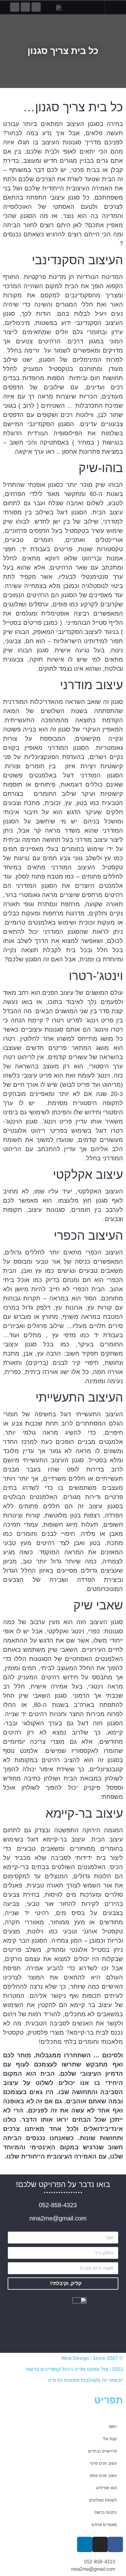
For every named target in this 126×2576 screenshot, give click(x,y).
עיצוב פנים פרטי (103, 2463)
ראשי (113, 2426)
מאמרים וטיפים (104, 2524)
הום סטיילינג (106, 2488)
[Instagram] (100, 2544)
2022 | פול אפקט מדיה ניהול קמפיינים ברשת (74, 2369)
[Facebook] (115, 2544)
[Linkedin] (85, 2544)
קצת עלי (110, 2439)
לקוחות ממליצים (103, 2500)
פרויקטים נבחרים (102, 2451)
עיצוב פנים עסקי (103, 2475)
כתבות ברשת (106, 2512)
